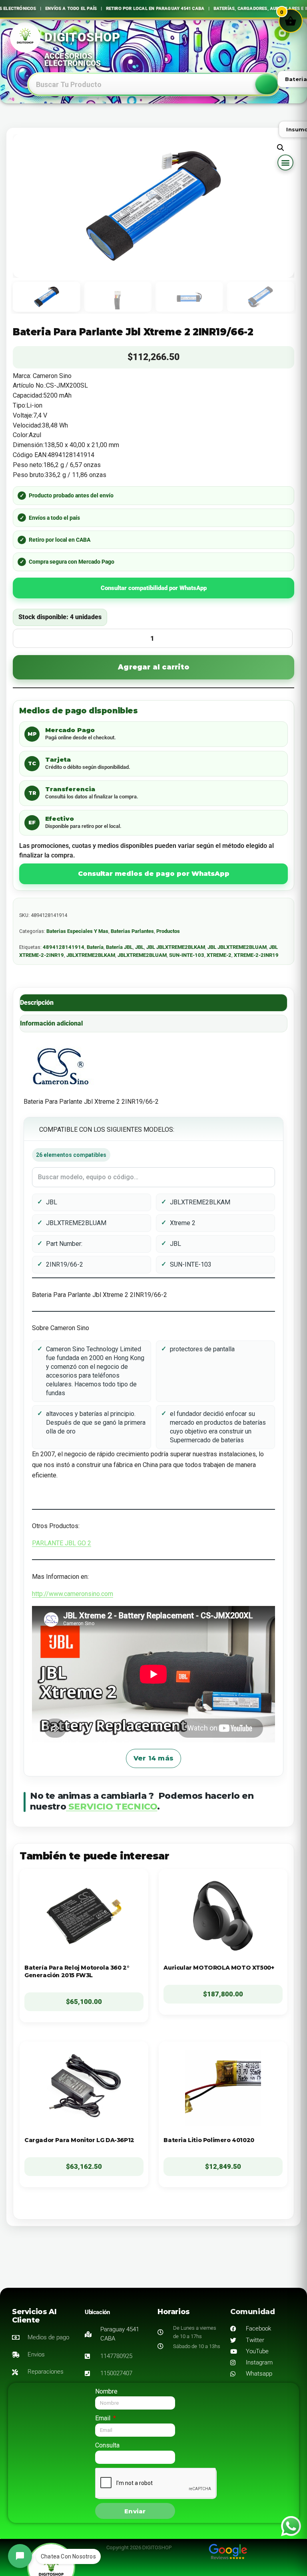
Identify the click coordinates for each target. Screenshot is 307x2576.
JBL (140, 947)
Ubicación (97, 2312)
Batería (95, 947)
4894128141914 (64, 947)
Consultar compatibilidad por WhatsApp (154, 588)
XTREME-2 (219, 955)
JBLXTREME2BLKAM (91, 955)
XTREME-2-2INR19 (256, 955)
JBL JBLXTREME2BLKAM (176, 947)
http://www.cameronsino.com (73, 1594)
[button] (285, 162)
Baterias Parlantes (132, 931)
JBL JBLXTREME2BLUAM (237, 947)
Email (104, 2418)
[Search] (267, 84)
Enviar (135, 2511)
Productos (168, 931)
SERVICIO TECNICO (112, 1807)
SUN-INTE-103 (187, 955)
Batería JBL (119, 947)
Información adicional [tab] (51, 1023)
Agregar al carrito (153, 667)
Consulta (107, 2445)
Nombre (106, 2391)
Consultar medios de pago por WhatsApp (154, 874)
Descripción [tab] (37, 1003)
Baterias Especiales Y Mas (77, 931)
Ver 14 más (153, 1758)
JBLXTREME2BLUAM (142, 955)
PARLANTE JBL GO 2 (62, 1543)
